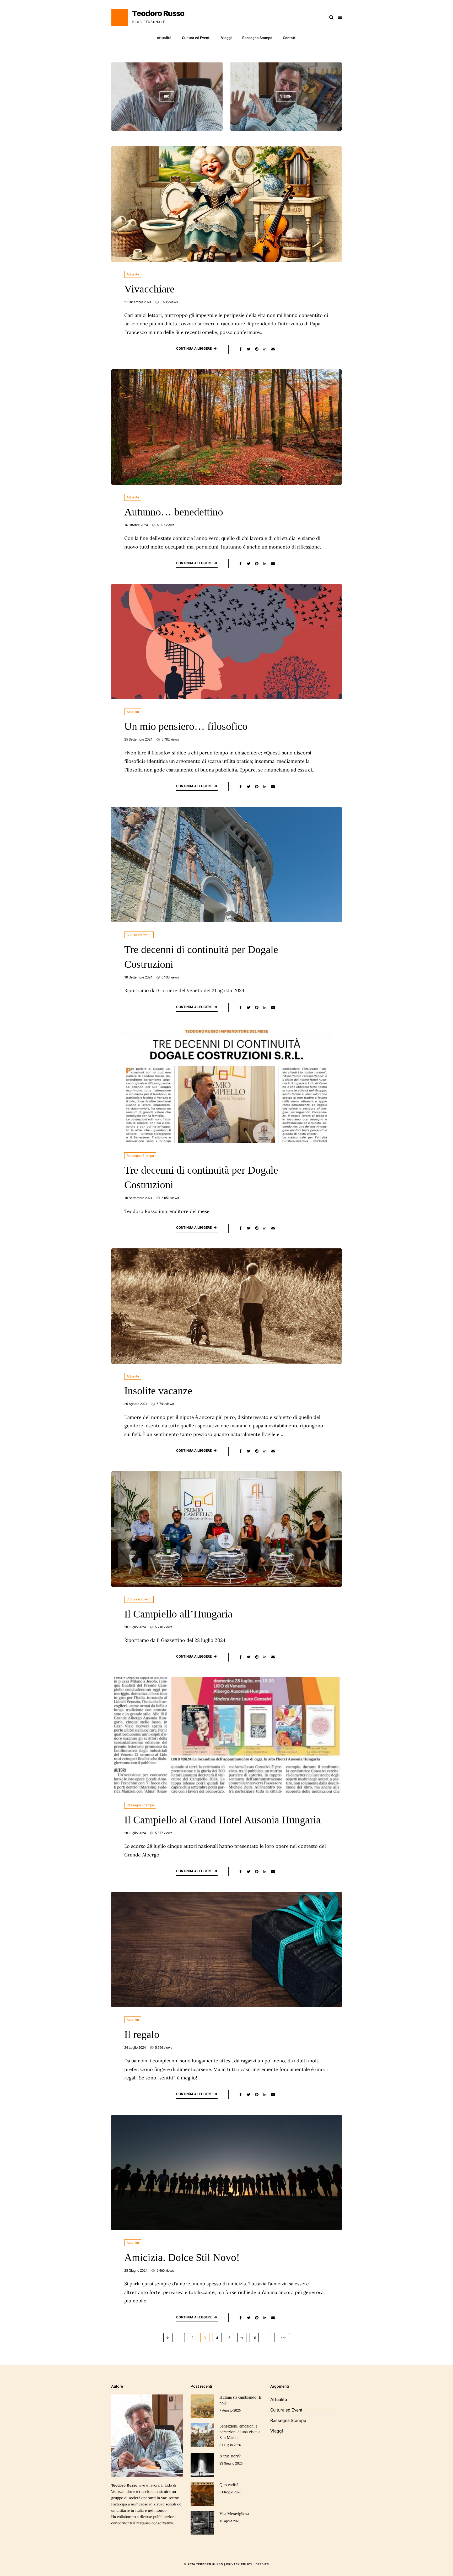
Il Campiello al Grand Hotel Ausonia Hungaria (223, 1820)
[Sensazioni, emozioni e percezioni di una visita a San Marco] (202, 2435)
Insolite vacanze (158, 1391)
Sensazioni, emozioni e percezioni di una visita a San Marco (240, 2432)
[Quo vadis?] (202, 2494)
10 (254, 2338)
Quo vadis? (229, 2485)
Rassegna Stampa (257, 38)
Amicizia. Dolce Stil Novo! (182, 2257)
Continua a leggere (194, 348)
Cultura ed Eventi (196, 38)
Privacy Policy (239, 2564)
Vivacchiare (149, 289)
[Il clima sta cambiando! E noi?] (202, 2406)
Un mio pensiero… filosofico (186, 726)
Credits (262, 2564)
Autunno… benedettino (174, 512)
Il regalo (142, 2034)
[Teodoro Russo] (148, 17)
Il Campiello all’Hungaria (178, 1614)
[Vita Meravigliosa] (202, 2523)
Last (282, 2338)
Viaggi (226, 38)
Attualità (164, 38)
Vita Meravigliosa (234, 2514)
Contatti (290, 38)
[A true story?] (202, 2465)
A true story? (230, 2456)
